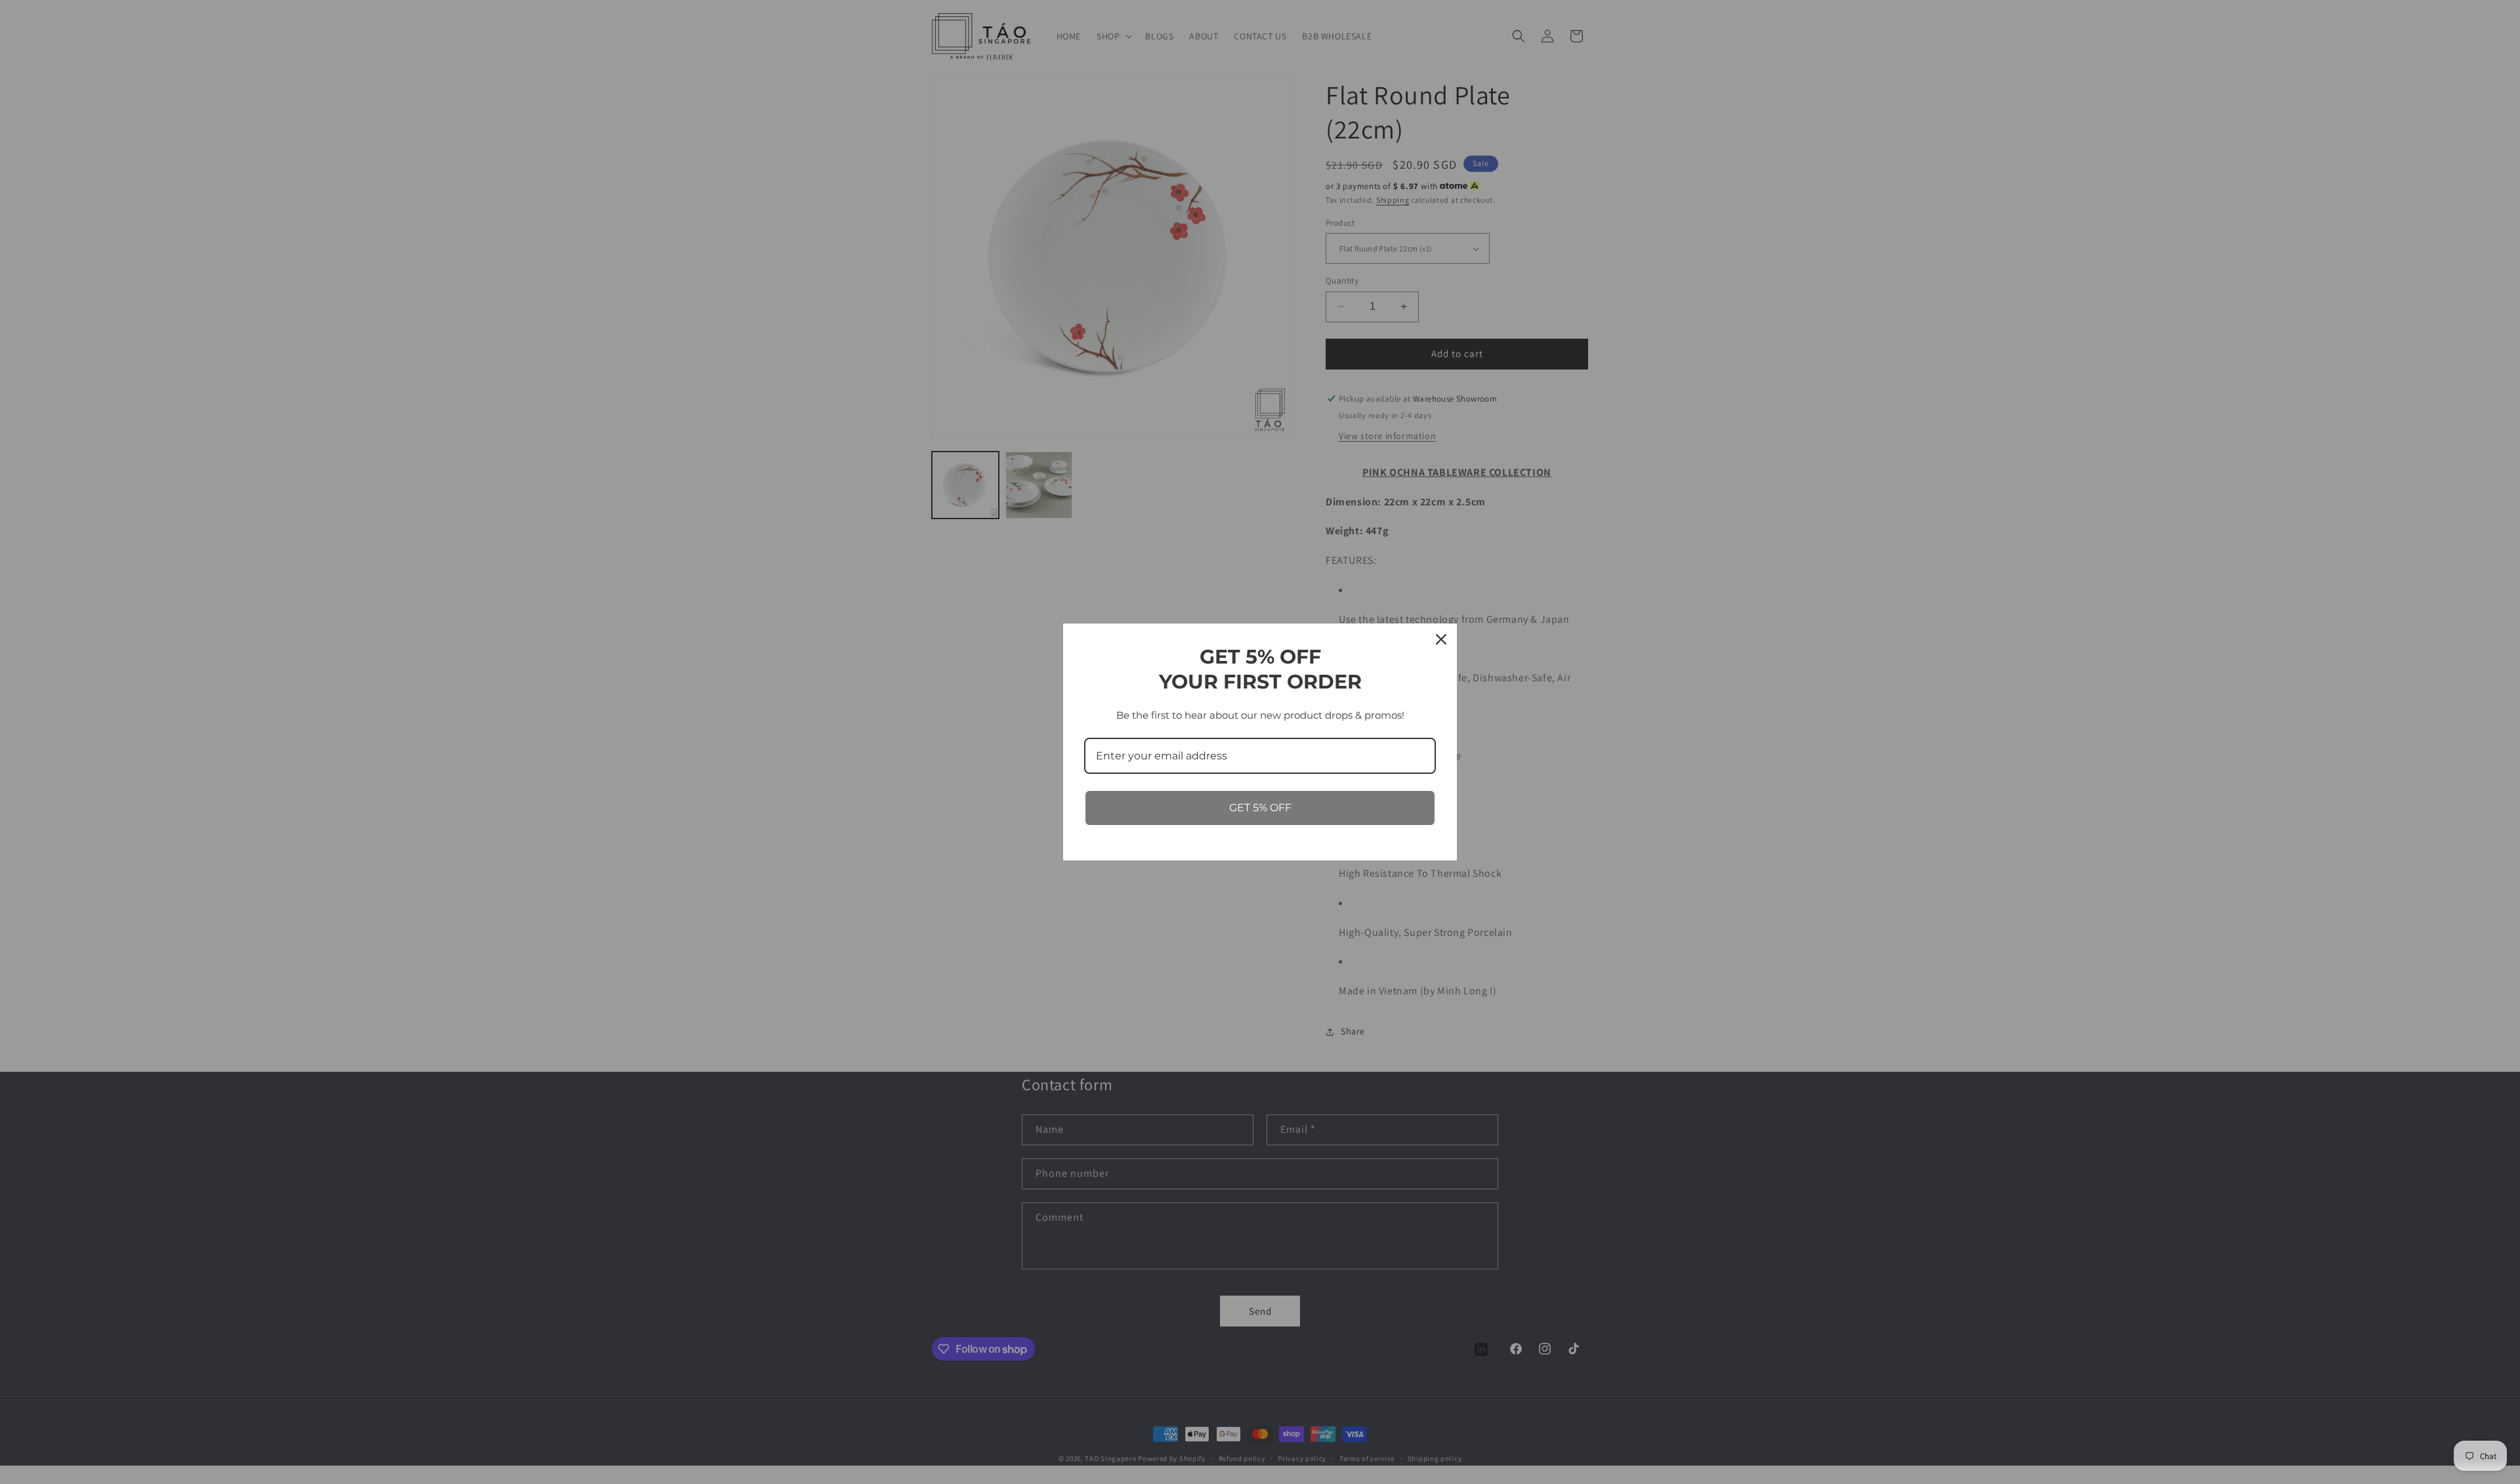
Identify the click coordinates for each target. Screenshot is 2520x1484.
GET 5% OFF (1260, 808)
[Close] (1441, 639)
